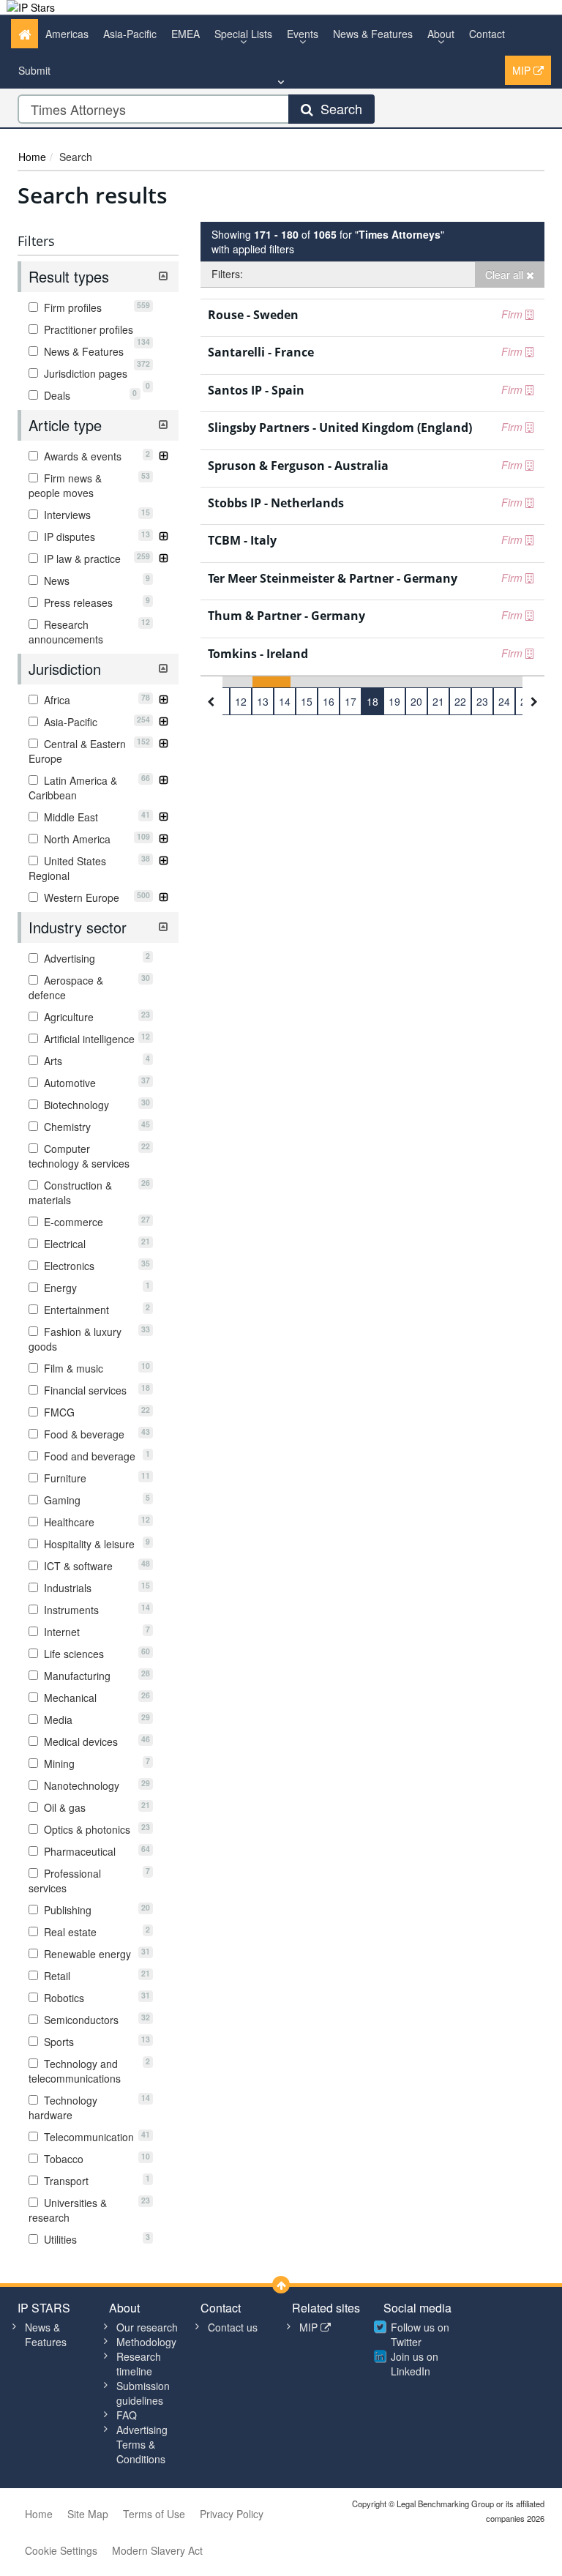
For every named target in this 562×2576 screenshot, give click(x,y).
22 (460, 701)
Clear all (506, 275)
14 (285, 701)
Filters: (227, 274)
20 (416, 701)
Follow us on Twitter (420, 2334)
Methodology (146, 2342)
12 (241, 701)
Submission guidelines (143, 2393)
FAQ (127, 2415)
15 (307, 701)
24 (504, 701)
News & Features (373, 34)
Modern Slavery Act (157, 2550)
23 (482, 701)
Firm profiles (95, 307)
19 (394, 701)
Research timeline (139, 2364)
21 (438, 701)
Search (338, 108)
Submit (34, 70)
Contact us (233, 2327)
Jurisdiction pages (95, 373)
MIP (523, 70)
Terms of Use (154, 2514)
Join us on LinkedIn (415, 2364)
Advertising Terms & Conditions (142, 2444)
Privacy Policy (232, 2514)
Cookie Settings (61, 2550)
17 (351, 701)
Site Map (88, 2514)
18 (372, 701)
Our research (147, 2327)
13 (263, 701)
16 (329, 701)
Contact (487, 34)
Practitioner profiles (95, 329)
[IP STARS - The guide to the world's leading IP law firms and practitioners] (31, 7)
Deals (89, 395)
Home (32, 157)
